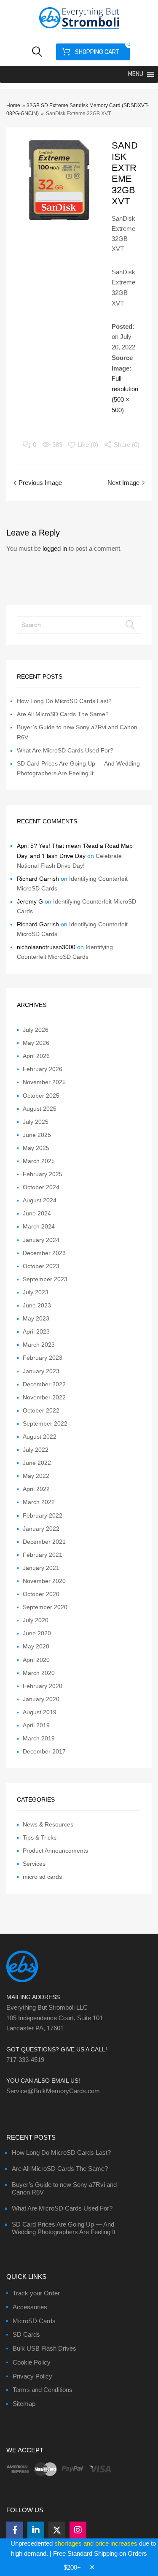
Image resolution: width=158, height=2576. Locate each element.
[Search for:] (79, 625)
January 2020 (41, 1699)
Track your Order (36, 2293)
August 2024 (40, 1200)
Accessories (30, 2307)
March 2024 (39, 1226)
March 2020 (39, 1673)
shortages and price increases (96, 2543)
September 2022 (45, 1423)
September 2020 (45, 1607)
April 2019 (36, 1725)
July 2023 (36, 1292)
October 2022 (41, 1410)
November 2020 (44, 1581)
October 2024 (41, 1187)
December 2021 (44, 1542)
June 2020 (37, 1633)
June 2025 (37, 1135)
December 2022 (44, 1384)
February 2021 (43, 1555)
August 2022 (40, 1437)
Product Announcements (55, 1851)
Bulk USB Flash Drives (44, 2348)
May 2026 (36, 1043)
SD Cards (26, 2334)
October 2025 (41, 1096)
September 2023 (45, 1279)
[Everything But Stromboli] (79, 30)
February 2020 (43, 1686)
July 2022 (36, 1450)
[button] (136, 74)
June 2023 (37, 1305)
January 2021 (41, 1568)
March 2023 (39, 1345)
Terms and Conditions (43, 2390)
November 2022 (44, 1397)
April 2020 (36, 1660)
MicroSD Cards (34, 2321)
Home (13, 106)
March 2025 (39, 1161)
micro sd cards (42, 1877)
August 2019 (40, 1712)
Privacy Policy (32, 2376)
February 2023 (43, 1358)
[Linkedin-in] (36, 2530)
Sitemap (24, 2404)
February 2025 (43, 1174)
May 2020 (36, 1646)
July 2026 (36, 1030)
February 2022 (43, 1515)
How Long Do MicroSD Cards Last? (64, 701)
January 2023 (41, 1371)
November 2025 (44, 1082)
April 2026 (36, 1056)
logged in (55, 548)
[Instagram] (78, 2530)
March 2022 (39, 1502)
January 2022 (41, 1529)
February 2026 (43, 1069)
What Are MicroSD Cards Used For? (65, 750)
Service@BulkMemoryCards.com (53, 2091)
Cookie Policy (32, 2362)
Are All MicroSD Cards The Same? (63, 714)
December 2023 (44, 1253)
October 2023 (41, 1266)
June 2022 (37, 1463)
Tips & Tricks (40, 1837)
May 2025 (36, 1148)
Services (34, 1864)
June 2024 (37, 1213)
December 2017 (44, 1751)
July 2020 (36, 1620)
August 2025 (40, 1109)
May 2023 (36, 1318)
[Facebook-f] (15, 2530)
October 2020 (41, 1594)
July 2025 (36, 1122)
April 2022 (36, 1489)
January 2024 (41, 1240)
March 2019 (39, 1738)
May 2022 (36, 1476)
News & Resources (48, 1824)
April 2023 (36, 1331)
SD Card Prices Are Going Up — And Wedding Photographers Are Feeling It (64, 2228)
